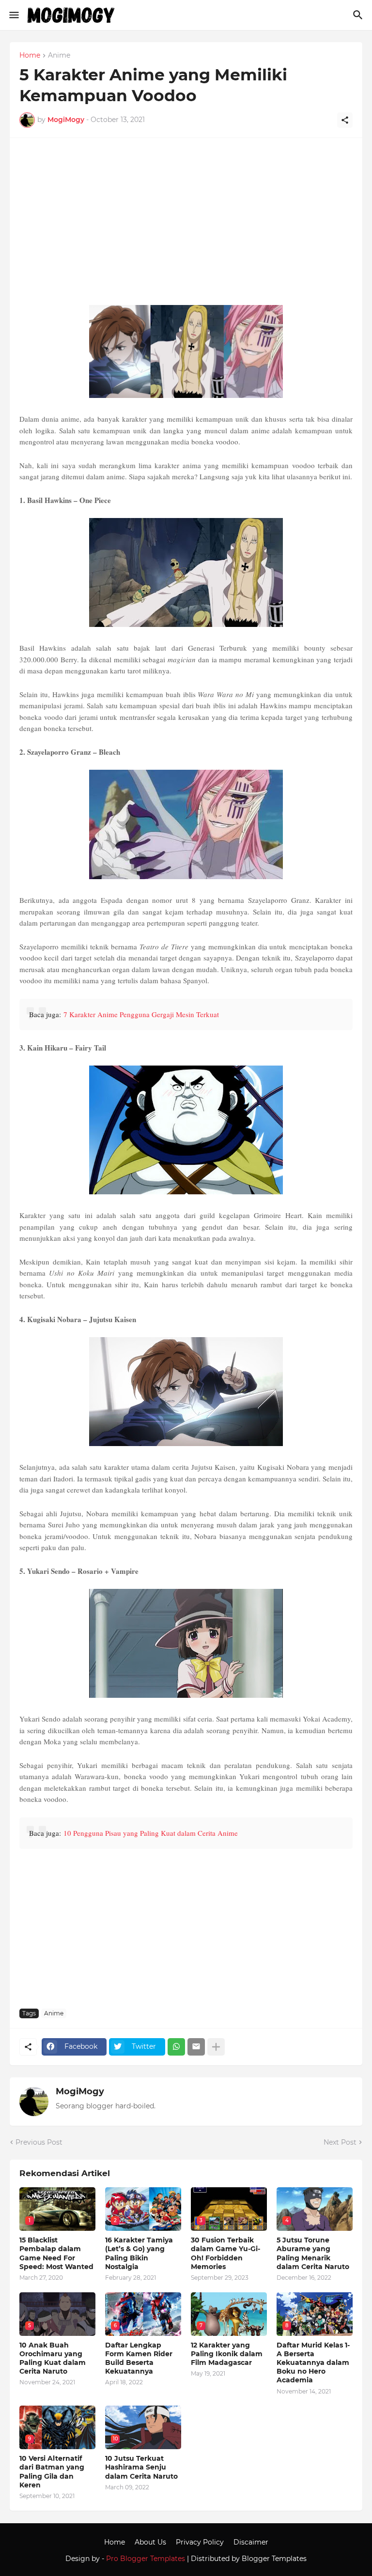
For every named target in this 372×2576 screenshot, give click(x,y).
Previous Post (39, 2142)
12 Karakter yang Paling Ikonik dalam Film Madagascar (227, 2354)
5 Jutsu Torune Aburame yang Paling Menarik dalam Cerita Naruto (313, 2253)
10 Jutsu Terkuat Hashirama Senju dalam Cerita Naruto (141, 2467)
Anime (59, 56)
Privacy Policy (200, 2542)
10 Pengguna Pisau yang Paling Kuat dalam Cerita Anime (151, 1833)
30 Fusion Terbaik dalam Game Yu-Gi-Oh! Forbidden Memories (225, 2253)
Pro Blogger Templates (146, 2559)
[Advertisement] (186, 225)
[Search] (359, 15)
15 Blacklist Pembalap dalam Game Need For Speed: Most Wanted (56, 2253)
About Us (150, 2542)
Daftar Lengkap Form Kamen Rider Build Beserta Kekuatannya (139, 2358)
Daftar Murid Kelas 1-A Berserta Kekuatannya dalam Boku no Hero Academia (313, 2363)
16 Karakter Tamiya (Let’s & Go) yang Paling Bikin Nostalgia (139, 2253)
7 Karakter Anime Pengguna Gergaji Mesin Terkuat (141, 1014)
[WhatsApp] (176, 2047)
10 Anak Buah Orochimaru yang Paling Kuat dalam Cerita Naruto (53, 2358)
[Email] (196, 2047)
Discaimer (251, 2542)
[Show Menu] (13, 15)
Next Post (340, 2142)
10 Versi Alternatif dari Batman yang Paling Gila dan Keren (52, 2472)
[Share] (345, 120)
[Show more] (216, 2047)
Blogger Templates (274, 2559)
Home (30, 56)
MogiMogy (80, 2091)
